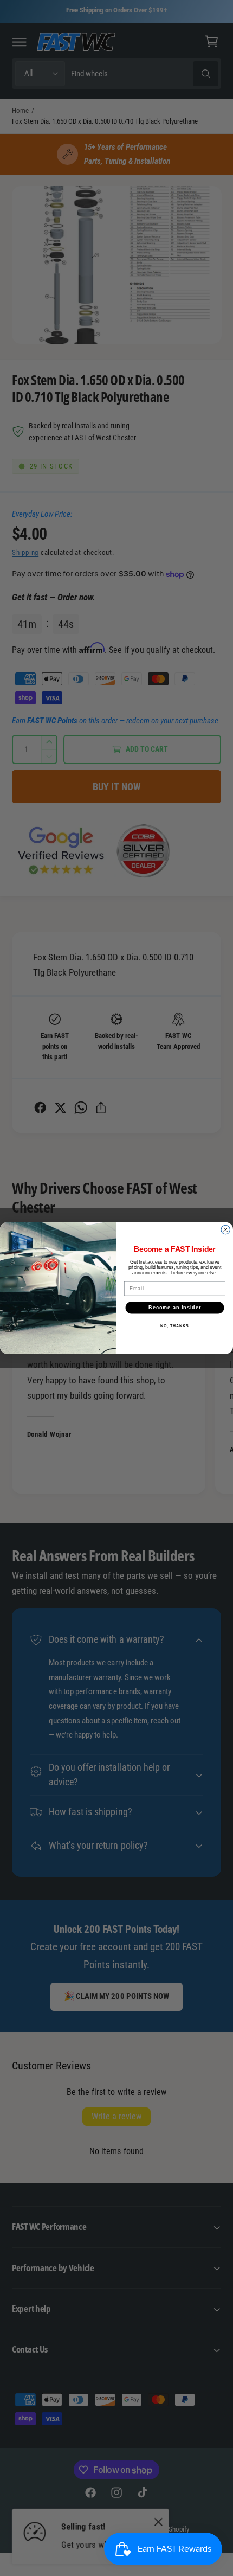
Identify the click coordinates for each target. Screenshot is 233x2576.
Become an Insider (175, 1307)
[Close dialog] (226, 1230)
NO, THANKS (174, 1325)
